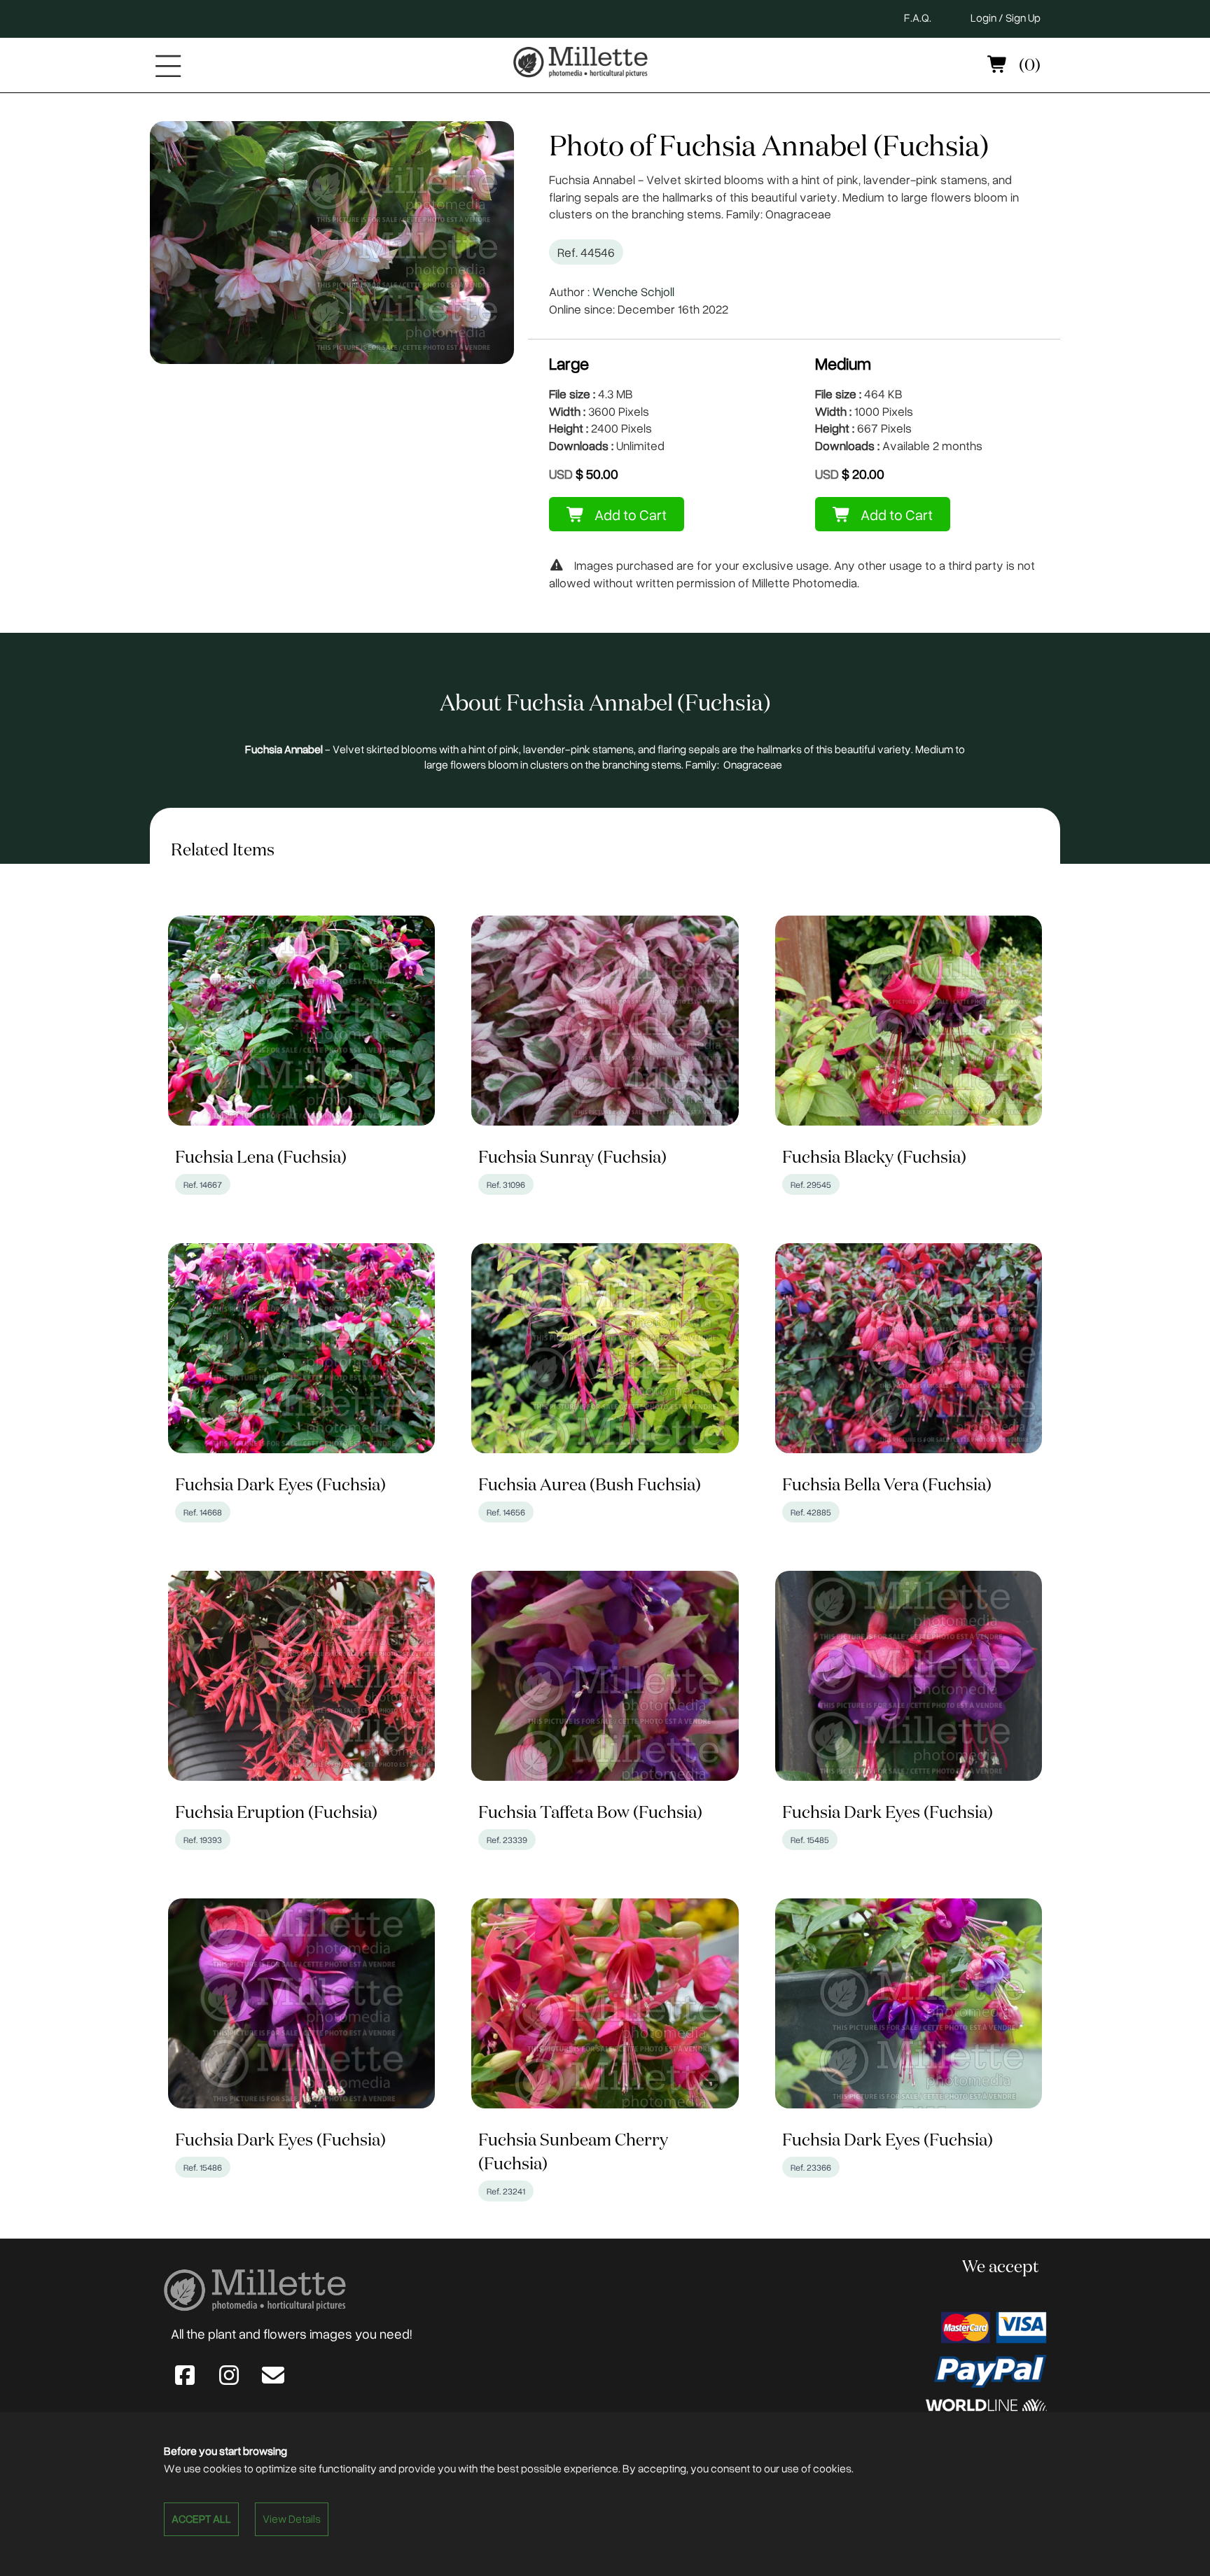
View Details (292, 2519)
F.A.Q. (918, 17)
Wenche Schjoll (633, 291)
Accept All (201, 2519)
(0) (1028, 66)
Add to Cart (629, 514)
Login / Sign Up (1006, 17)
